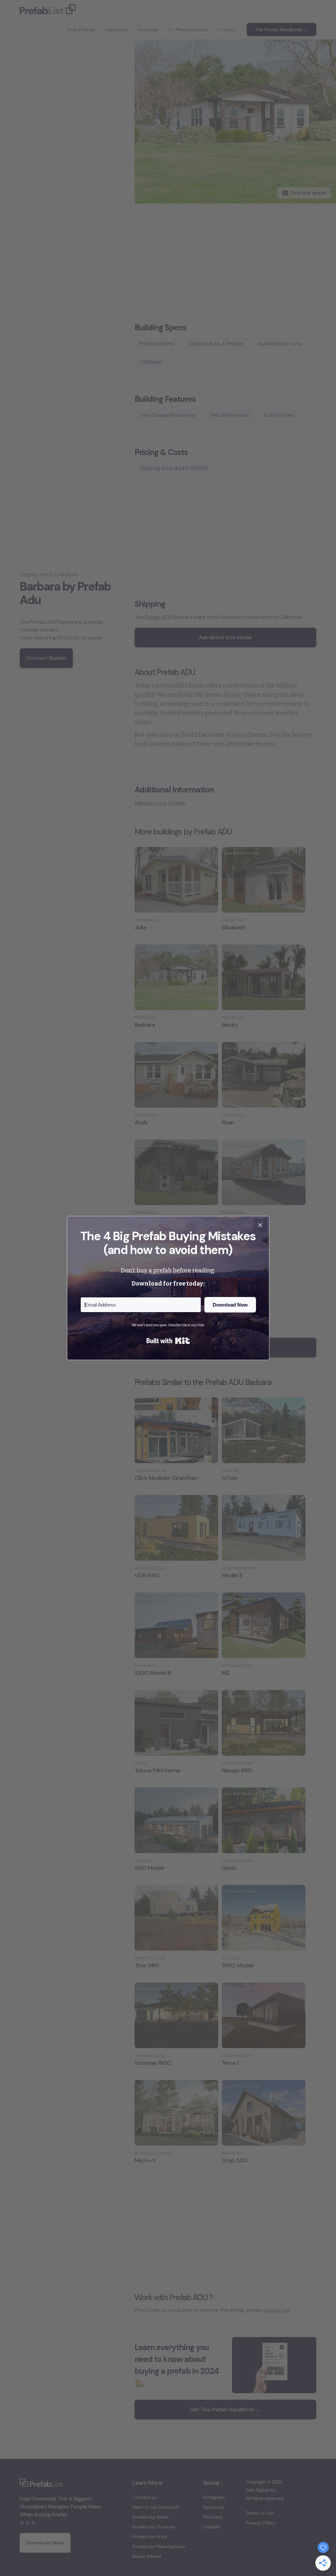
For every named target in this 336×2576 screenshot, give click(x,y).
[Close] (260, 1225)
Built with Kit (168, 1341)
